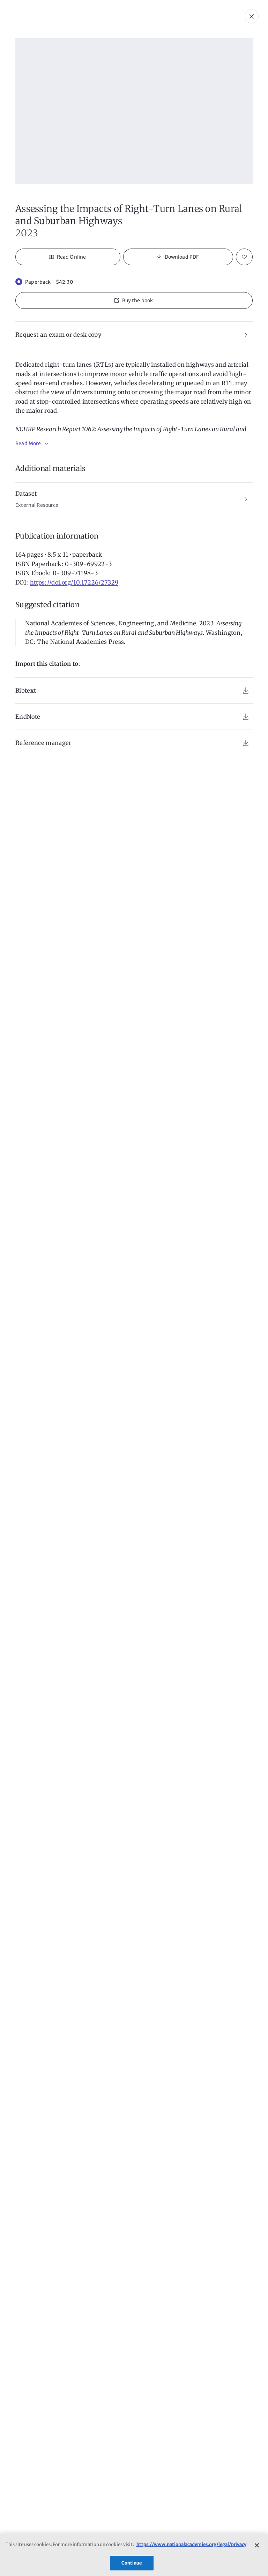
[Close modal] (252, 16)
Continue (132, 2563)
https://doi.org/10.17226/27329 (74, 582)
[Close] (257, 2545)
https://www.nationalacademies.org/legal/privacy (191, 2544)
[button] (134, 300)
